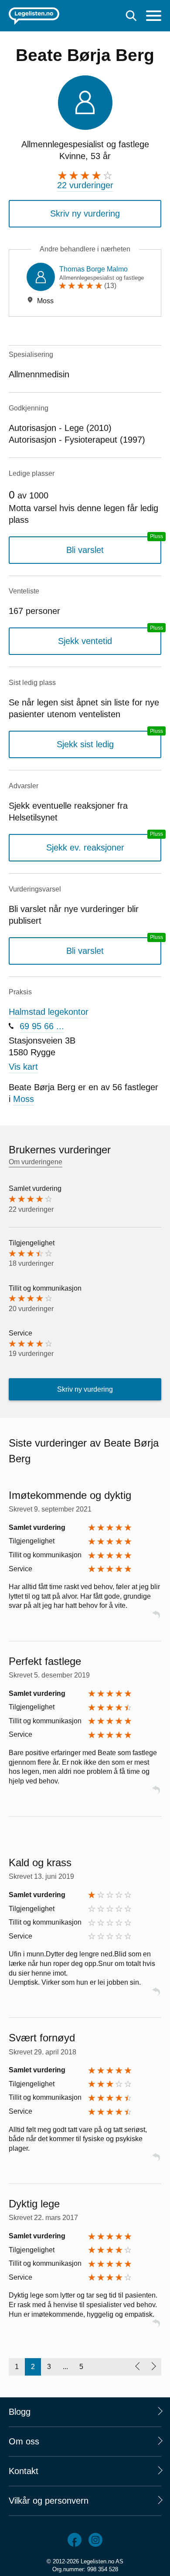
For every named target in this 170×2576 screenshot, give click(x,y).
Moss (24, 1099)
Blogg (20, 2412)
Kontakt (24, 2471)
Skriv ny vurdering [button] (85, 214)
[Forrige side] (137, 2367)
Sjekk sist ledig (85, 744)
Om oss (24, 2441)
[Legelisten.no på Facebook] (75, 2540)
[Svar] (156, 1618)
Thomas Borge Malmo (93, 269)
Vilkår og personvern (49, 2501)
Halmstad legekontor (49, 1012)
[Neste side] (153, 2367)
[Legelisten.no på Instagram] (95, 2540)
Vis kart (23, 1067)
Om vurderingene (36, 1162)
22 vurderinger (85, 185)
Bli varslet (85, 550)
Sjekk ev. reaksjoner (85, 847)
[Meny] (154, 17)
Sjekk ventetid (85, 641)
